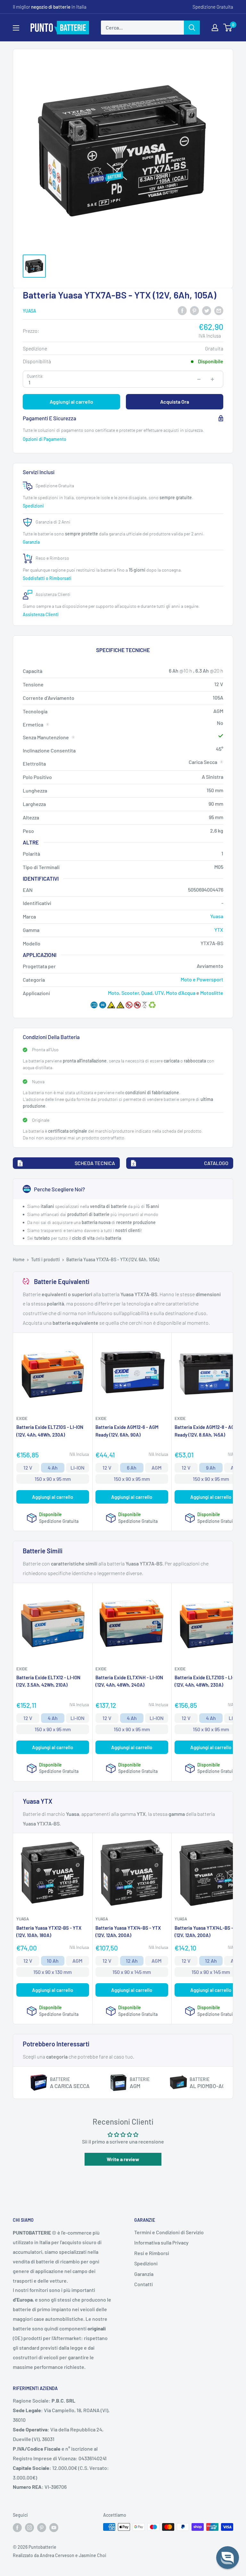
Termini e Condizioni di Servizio (169, 2232)
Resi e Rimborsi (152, 2253)
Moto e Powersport (202, 979)
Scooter (130, 993)
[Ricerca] (192, 28)
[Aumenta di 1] (212, 379)
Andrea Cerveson (57, 2555)
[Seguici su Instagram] (29, 2528)
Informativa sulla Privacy (161, 2242)
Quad (147, 993)
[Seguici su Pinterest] (42, 2528)
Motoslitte (212, 993)
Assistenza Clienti (41, 614)
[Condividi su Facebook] (182, 310)
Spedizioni (34, 506)
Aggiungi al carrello (71, 402)
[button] (228, 2558)
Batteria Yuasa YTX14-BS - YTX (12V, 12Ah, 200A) (128, 1931)
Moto (114, 993)
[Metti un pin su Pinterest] (194, 310)
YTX (219, 930)
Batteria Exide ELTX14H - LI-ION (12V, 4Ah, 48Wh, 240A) (129, 1681)
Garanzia (32, 542)
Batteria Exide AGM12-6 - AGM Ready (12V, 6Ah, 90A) (127, 1431)
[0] (228, 28)
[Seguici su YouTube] (54, 2528)
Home (19, 1259)
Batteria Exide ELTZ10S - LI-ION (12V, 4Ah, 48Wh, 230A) (50, 1431)
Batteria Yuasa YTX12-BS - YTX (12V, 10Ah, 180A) (49, 1931)
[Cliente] (215, 28)
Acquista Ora (175, 402)
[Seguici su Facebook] (17, 2528)
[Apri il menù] (16, 28)
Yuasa (29, 311)
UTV (159, 993)
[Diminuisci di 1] (199, 379)
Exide (22, 1418)
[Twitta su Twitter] (207, 310)
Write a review (123, 2159)
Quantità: (35, 376)
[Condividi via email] (219, 310)
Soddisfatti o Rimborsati (48, 578)
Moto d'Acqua (181, 993)
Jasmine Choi (93, 2555)
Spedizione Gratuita (213, 7)
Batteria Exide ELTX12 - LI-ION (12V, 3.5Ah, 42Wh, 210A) (48, 1681)
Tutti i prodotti (45, 1259)
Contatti (143, 2284)
